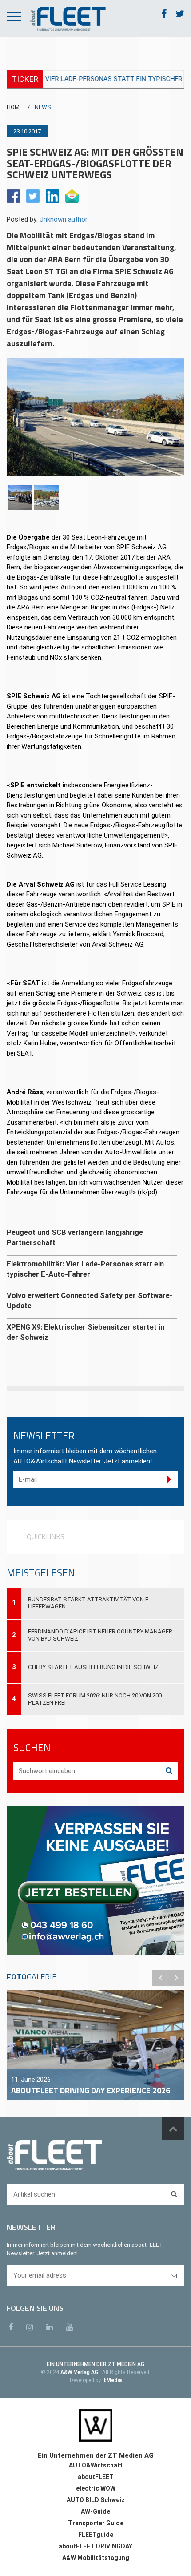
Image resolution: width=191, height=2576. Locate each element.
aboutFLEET (96, 2477)
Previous (160, 1978)
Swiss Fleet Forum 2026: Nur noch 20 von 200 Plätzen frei (95, 1699)
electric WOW (96, 2488)
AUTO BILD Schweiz (96, 2500)
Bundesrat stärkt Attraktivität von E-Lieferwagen (89, 1603)
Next (176, 1978)
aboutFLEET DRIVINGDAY (95, 2546)
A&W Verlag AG (80, 2372)
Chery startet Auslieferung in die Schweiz (93, 1667)
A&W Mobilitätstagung (96, 2558)
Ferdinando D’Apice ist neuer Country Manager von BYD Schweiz (100, 1635)
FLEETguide (96, 2535)
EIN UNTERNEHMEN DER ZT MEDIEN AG (95, 2364)
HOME (15, 107)
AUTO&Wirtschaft (96, 2465)
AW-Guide (95, 2511)
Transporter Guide (96, 2523)
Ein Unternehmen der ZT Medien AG (96, 2455)
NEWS (43, 107)
